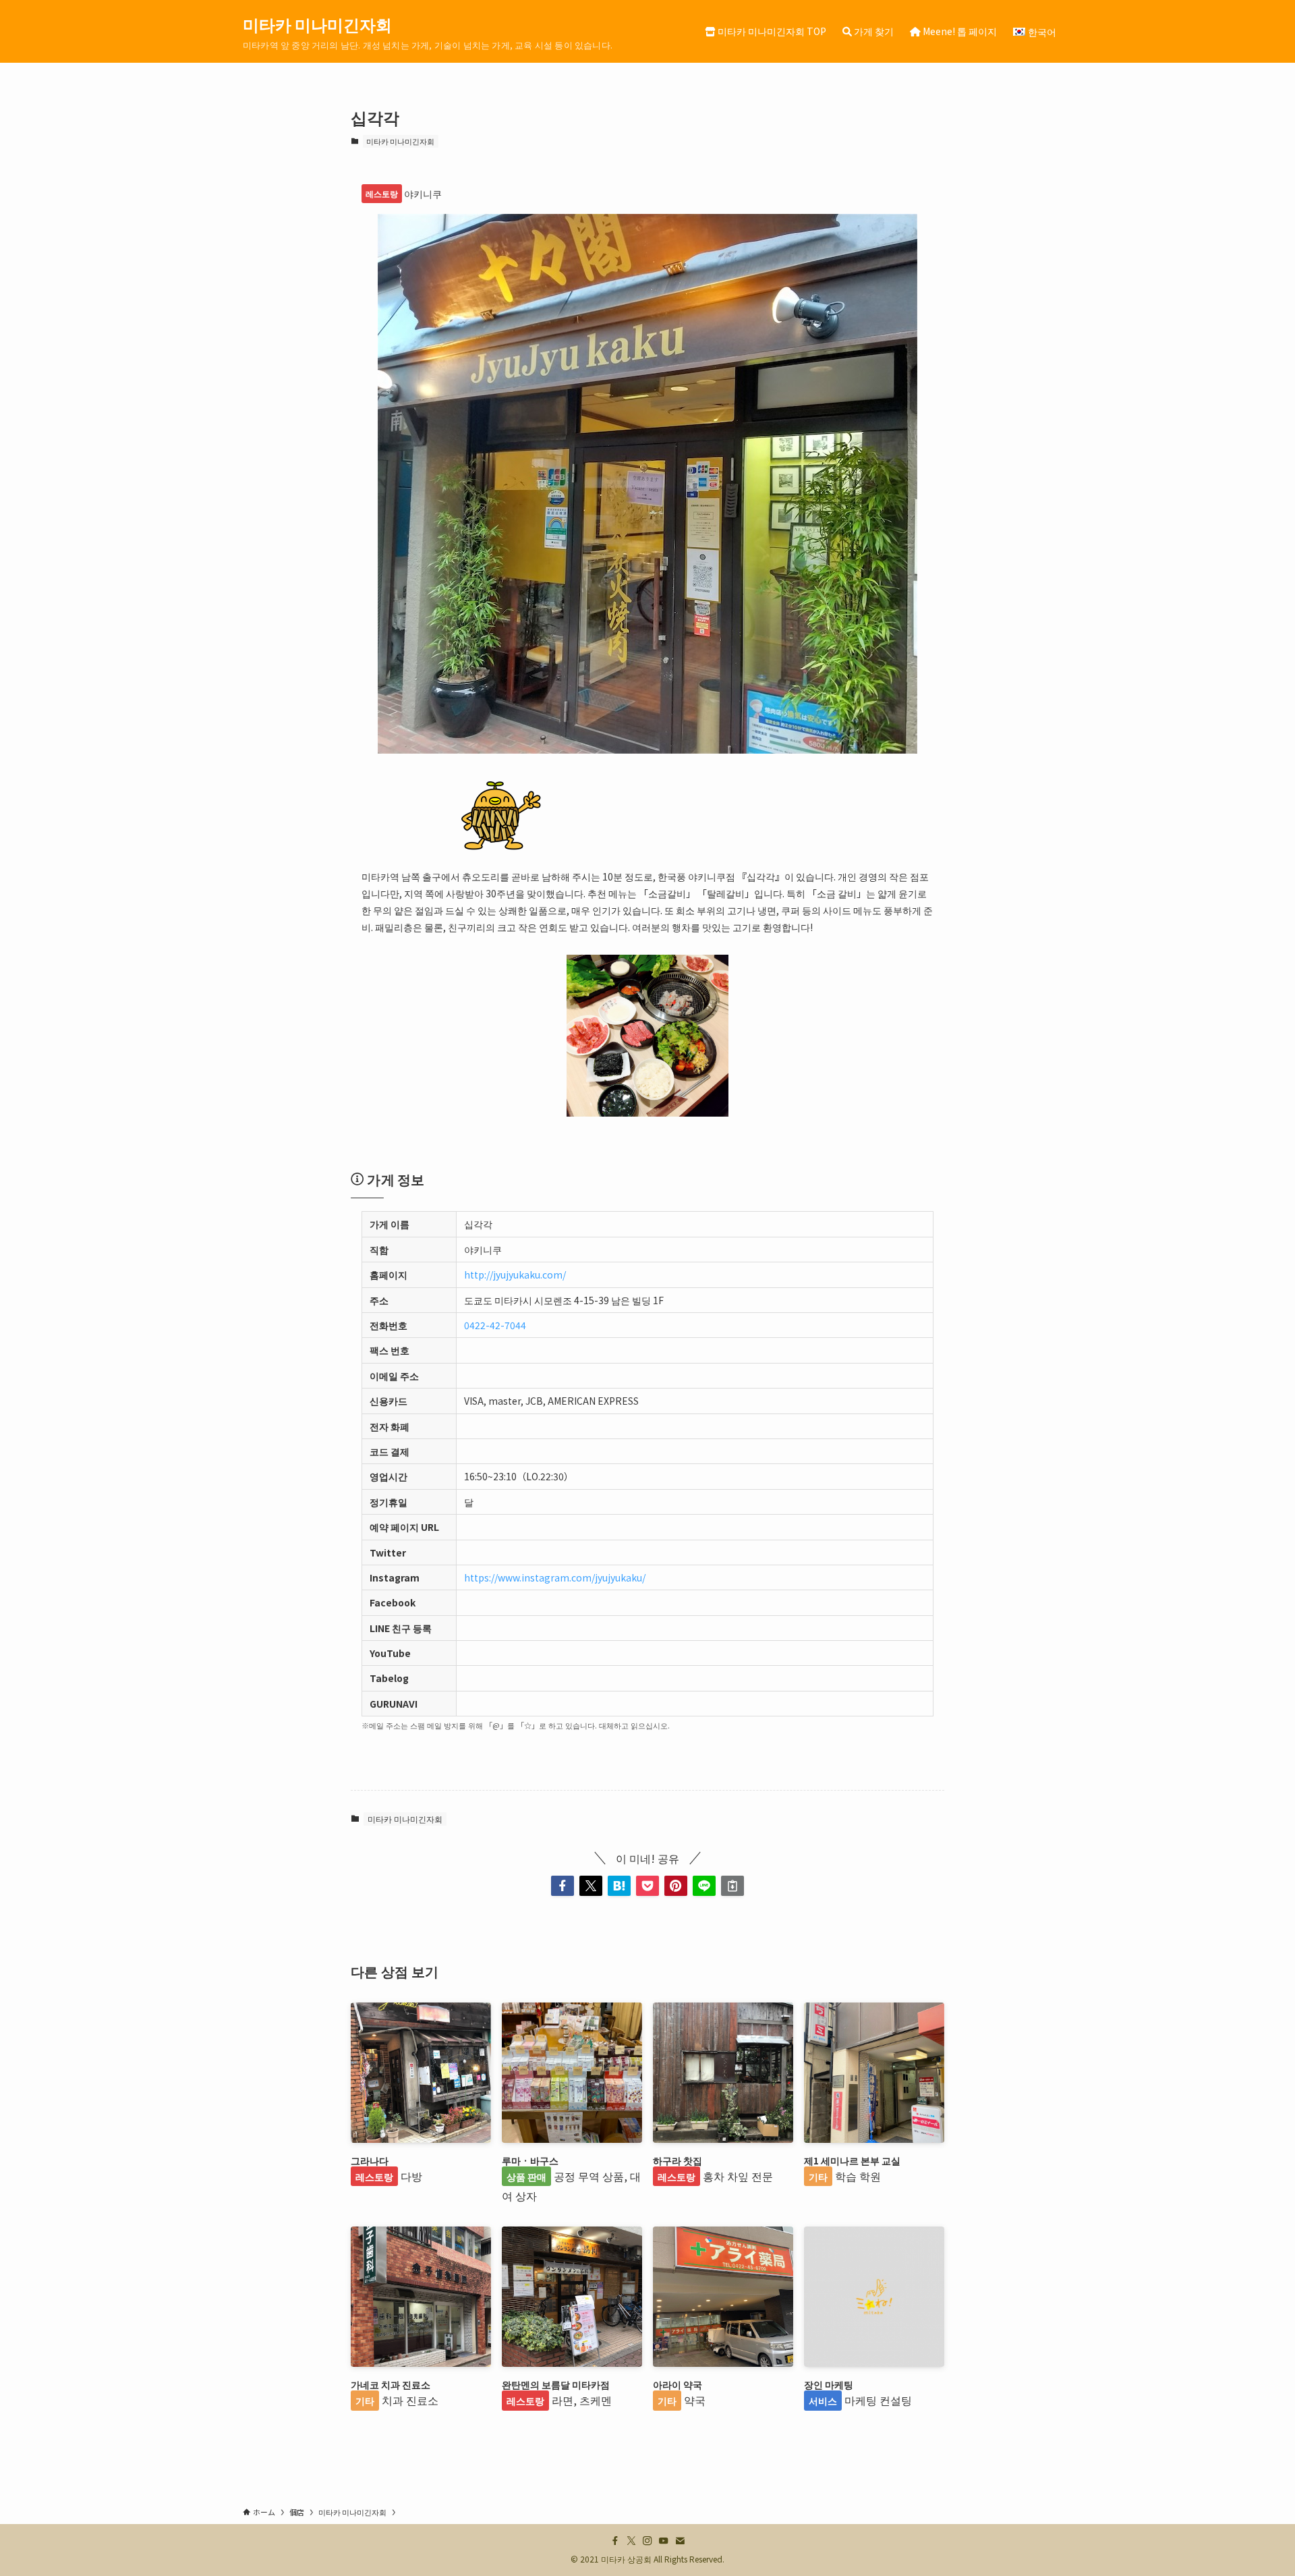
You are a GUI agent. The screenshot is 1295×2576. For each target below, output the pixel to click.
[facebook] (615, 2541)
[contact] (680, 2541)
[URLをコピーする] (732, 1886)
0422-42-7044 (495, 1325)
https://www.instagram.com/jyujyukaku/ (555, 1577)
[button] (563, 1886)
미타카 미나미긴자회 (317, 24)
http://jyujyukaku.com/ (515, 1275)
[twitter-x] (631, 2541)
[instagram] (647, 2541)
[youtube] (664, 2541)
